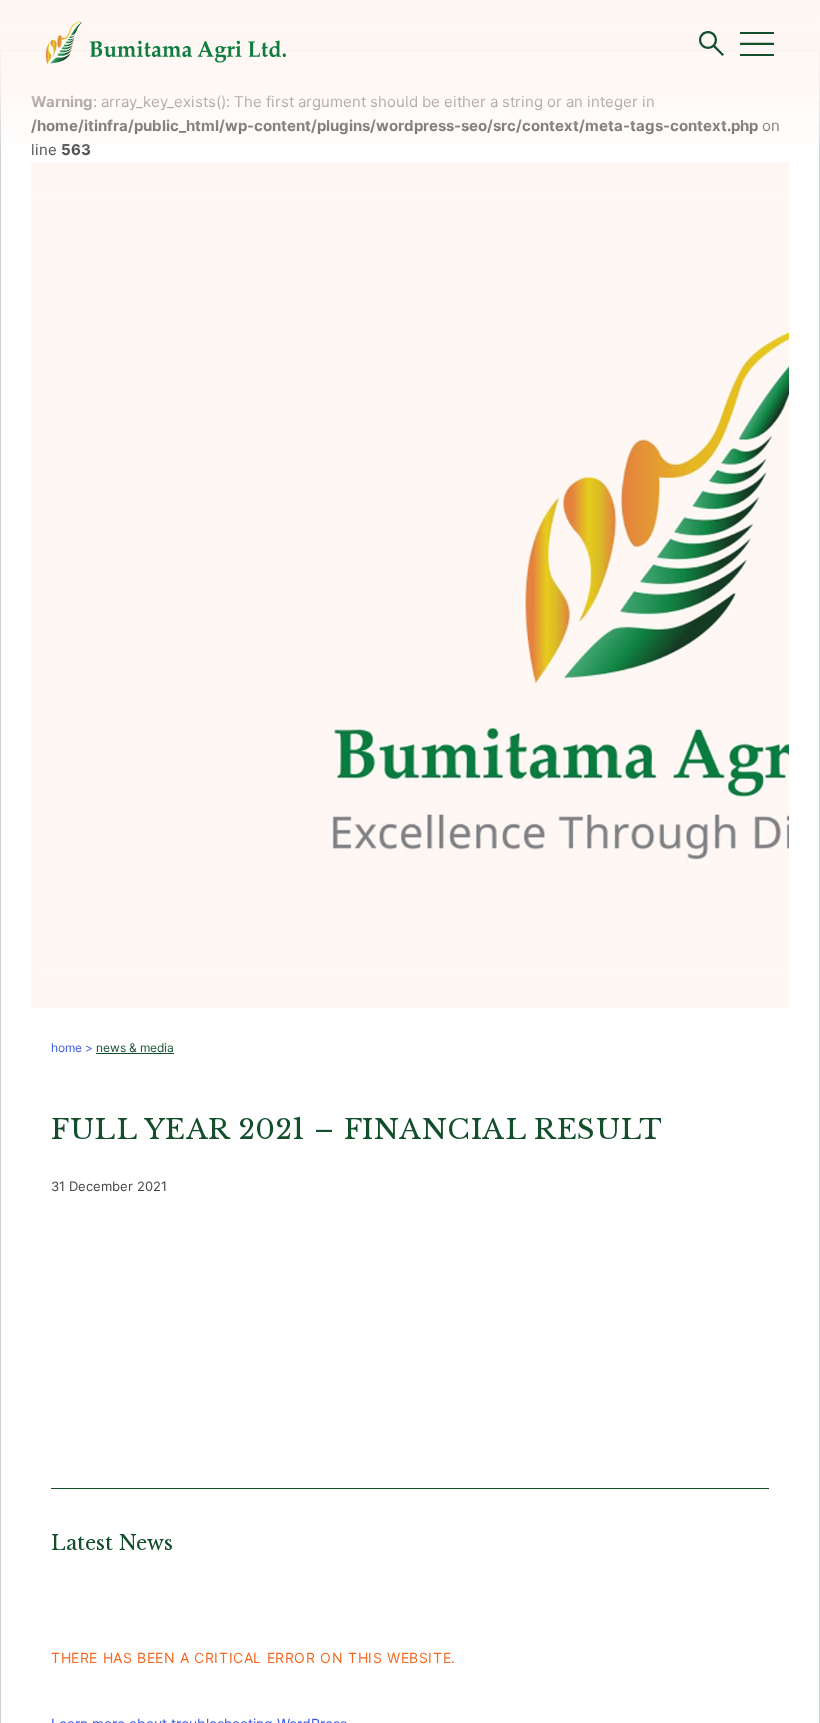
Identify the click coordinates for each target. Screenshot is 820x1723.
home (66, 1047)
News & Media (135, 1047)
